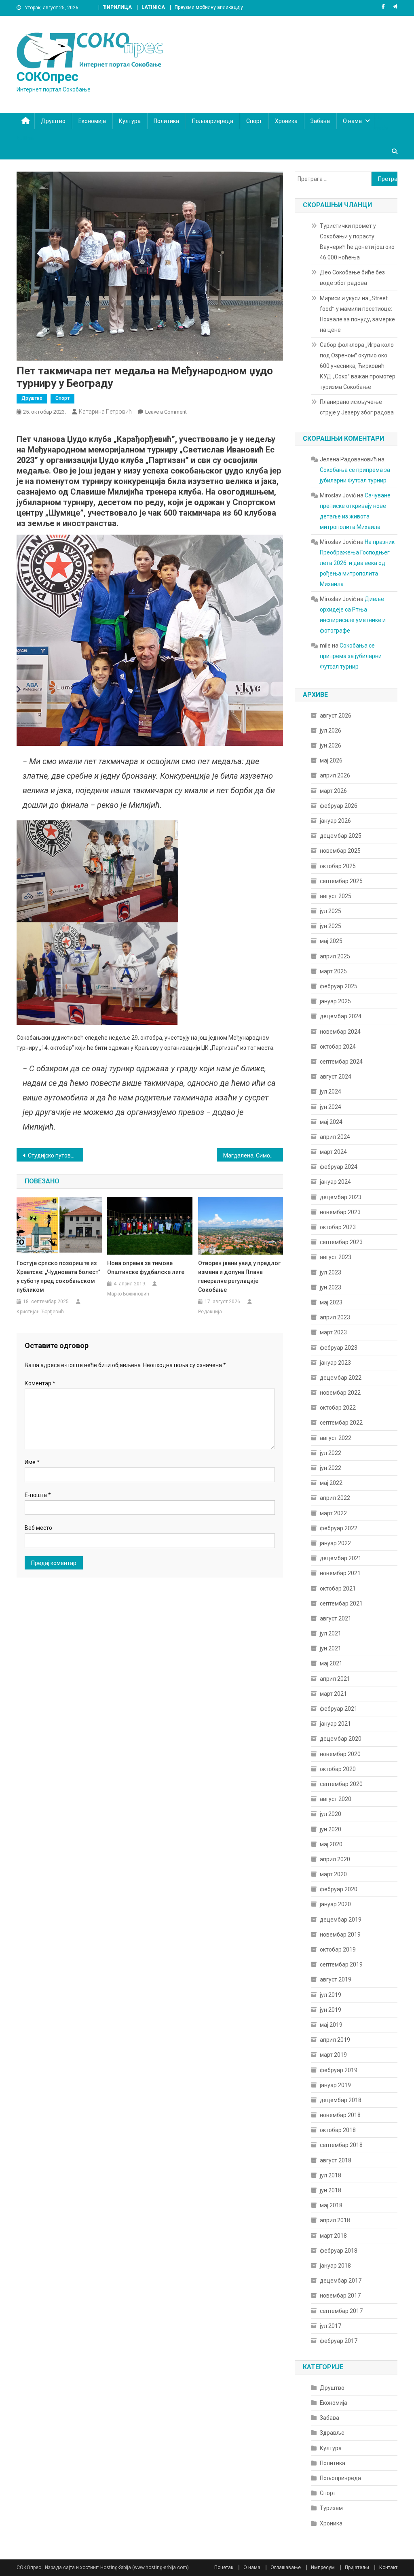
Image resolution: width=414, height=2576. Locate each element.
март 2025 (333, 971)
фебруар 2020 (339, 1889)
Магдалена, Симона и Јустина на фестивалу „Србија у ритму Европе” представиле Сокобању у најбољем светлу (253, 1155)
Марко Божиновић (128, 1294)
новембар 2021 (340, 1573)
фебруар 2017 (339, 2341)
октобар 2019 (338, 1950)
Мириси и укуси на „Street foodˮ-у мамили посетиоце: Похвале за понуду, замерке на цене (357, 314)
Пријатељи (357, 2568)
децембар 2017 (341, 2281)
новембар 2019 (340, 1935)
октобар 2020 (338, 1769)
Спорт (254, 121)
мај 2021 (331, 1663)
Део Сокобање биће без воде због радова (352, 278)
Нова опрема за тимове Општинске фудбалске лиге (146, 1268)
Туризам (331, 2508)
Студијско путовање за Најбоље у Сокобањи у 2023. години (56, 1155)
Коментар (40, 1383)
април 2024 (335, 1137)
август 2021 (336, 1618)
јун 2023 (331, 1287)
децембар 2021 (341, 1558)
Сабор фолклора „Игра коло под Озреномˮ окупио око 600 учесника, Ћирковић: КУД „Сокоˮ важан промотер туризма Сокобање (358, 366)
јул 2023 (331, 1272)
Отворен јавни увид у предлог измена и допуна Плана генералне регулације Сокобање (239, 1276)
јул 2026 (331, 731)
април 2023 (335, 1317)
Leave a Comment (166, 412)
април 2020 (335, 1859)
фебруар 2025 (339, 986)
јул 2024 (331, 1092)
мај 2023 (331, 1302)
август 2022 (336, 1438)
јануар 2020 (335, 1904)
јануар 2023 (335, 1363)
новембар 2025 (340, 851)
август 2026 (336, 716)
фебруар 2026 (339, 806)
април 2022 (335, 1498)
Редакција (210, 1312)
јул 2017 (331, 2326)
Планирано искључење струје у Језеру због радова (357, 407)
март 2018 (333, 2236)
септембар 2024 (341, 1062)
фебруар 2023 (339, 1348)
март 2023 (333, 1332)
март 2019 (333, 2055)
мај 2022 (331, 1483)
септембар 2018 (341, 2145)
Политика (166, 121)
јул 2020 (331, 1814)
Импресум (323, 2568)
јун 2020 (331, 1829)
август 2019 (336, 1979)
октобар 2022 (338, 1408)
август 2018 (336, 2160)
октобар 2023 (338, 1227)
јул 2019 (331, 1995)
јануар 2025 (335, 1001)
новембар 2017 (340, 2296)
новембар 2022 (340, 1393)
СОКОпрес (48, 76)
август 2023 (336, 1257)
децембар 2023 (341, 1197)
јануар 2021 (335, 1724)
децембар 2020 (341, 1739)
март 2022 (333, 1513)
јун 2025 (331, 926)
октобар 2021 (338, 1588)
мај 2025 (331, 941)
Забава (320, 121)
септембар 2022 (341, 1423)
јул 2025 (331, 911)
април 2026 (335, 775)
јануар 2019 (335, 2085)
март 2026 (333, 791)
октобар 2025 (338, 866)
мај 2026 (331, 760)
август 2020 (336, 1799)
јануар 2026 (335, 821)
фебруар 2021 (339, 1709)
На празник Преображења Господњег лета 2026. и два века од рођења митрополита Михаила (357, 563)
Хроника (286, 121)
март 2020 (333, 1874)
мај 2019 (331, 2025)
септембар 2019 (341, 1964)
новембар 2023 (340, 1212)
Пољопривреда (213, 121)
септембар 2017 (341, 2311)
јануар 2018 (335, 2266)
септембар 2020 (341, 1784)
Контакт (388, 2568)
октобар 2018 (338, 2130)
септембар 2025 (341, 881)
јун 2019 (331, 2010)
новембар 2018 (340, 2115)
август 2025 (336, 896)
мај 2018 (331, 2205)
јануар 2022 (335, 1543)
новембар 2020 (340, 1754)
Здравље (332, 2433)
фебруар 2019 (339, 2070)
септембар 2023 (341, 1242)
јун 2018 (331, 2190)
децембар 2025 (341, 836)
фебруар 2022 (339, 1528)
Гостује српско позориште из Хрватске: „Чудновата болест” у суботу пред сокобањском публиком (58, 1276)
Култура (130, 121)
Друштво (53, 121)
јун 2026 (331, 745)
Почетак (224, 2568)
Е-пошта (38, 1495)
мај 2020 (331, 1844)
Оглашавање (286, 2568)
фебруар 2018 (339, 2251)
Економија (92, 121)
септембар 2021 (341, 1603)
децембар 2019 (341, 1920)
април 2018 (335, 2220)
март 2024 (333, 1152)
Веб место (38, 1528)
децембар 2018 (341, 2100)
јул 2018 (331, 2175)
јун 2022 (331, 1468)
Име (32, 1462)
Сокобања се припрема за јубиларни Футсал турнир (351, 656)
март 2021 (333, 1694)
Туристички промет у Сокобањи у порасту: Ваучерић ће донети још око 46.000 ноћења (357, 242)
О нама (352, 121)
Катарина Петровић (105, 412)
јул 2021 (331, 1633)
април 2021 (335, 1679)
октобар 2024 (338, 1047)
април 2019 (335, 2040)
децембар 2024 (341, 1016)
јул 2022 (331, 1453)
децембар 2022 (341, 1378)
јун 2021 (331, 1648)
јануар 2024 (335, 1182)
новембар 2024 (340, 1032)
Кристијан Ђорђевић (40, 1312)
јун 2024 (331, 1107)
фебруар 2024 (339, 1167)
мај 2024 (331, 1122)
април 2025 (335, 956)
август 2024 (336, 1077)
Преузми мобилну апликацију (209, 7)
